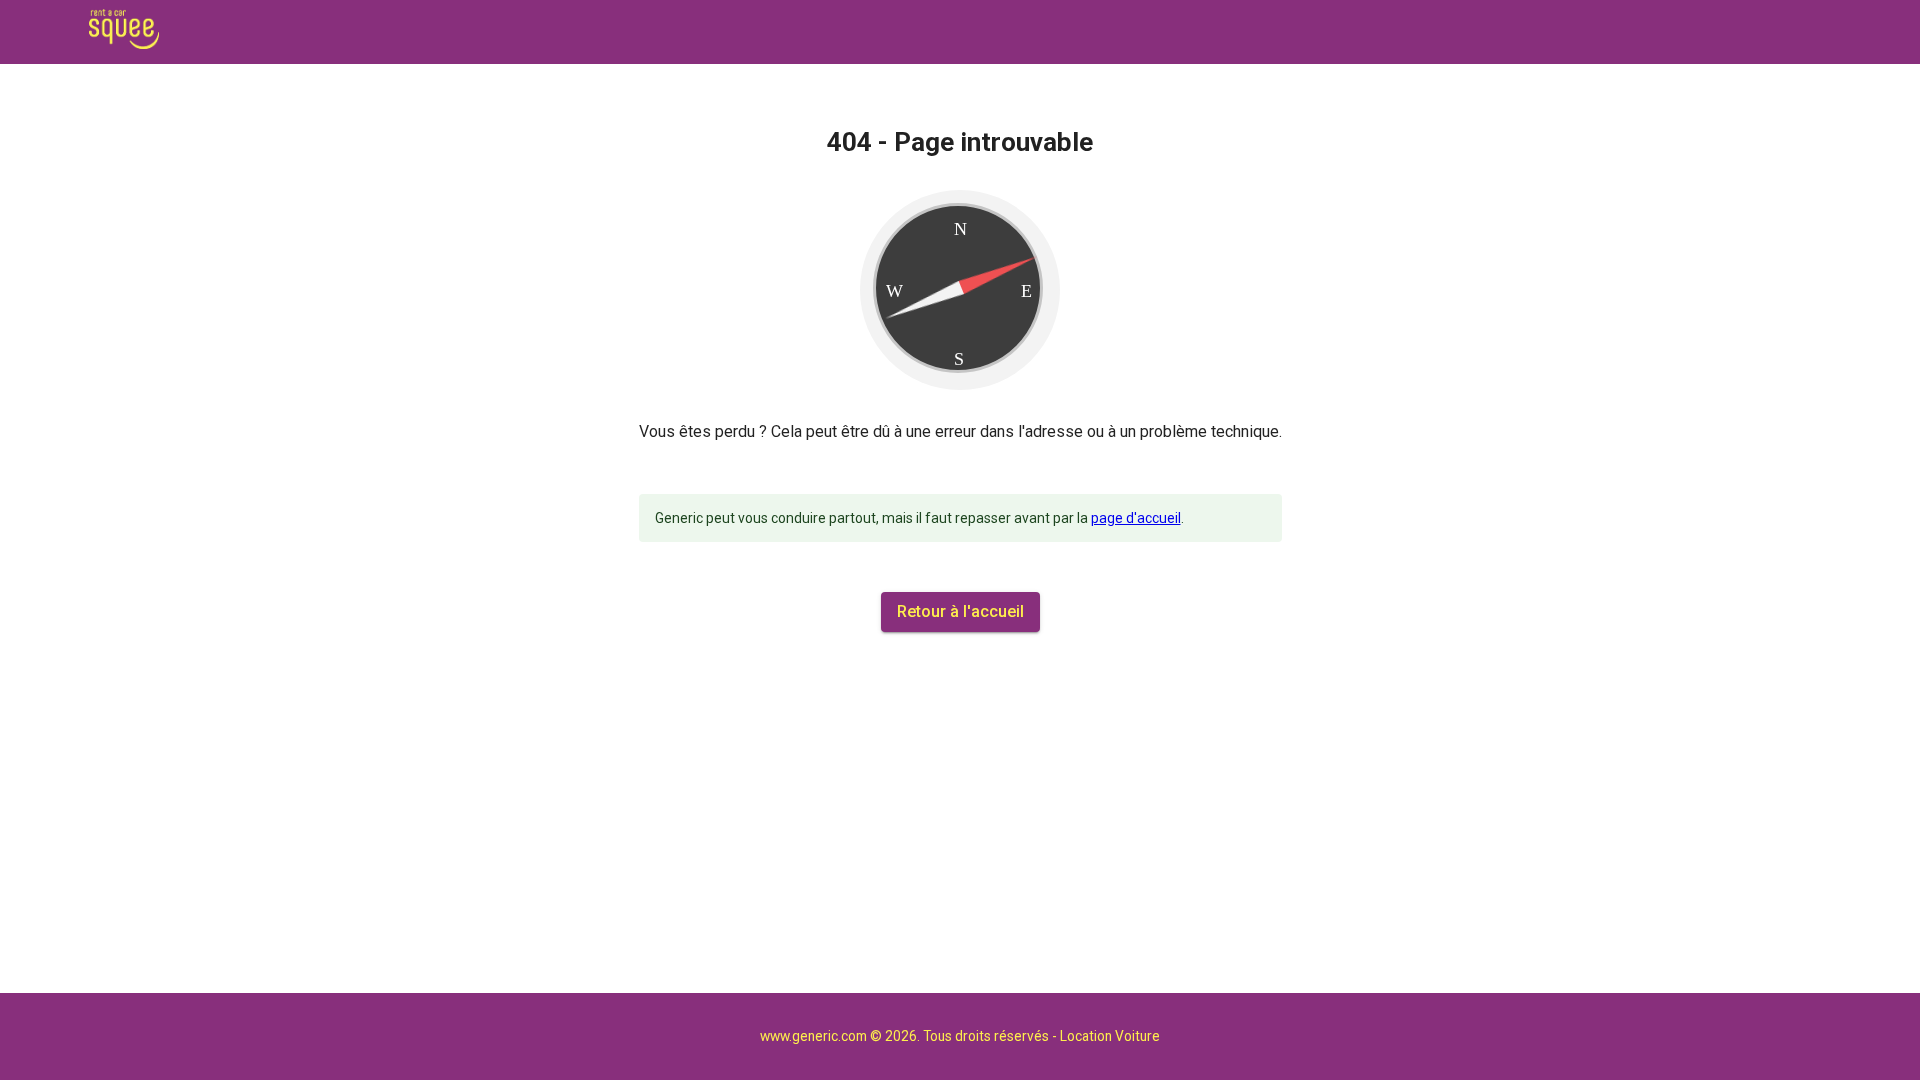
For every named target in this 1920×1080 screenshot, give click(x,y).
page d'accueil (1136, 518)
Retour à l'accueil (960, 611)
